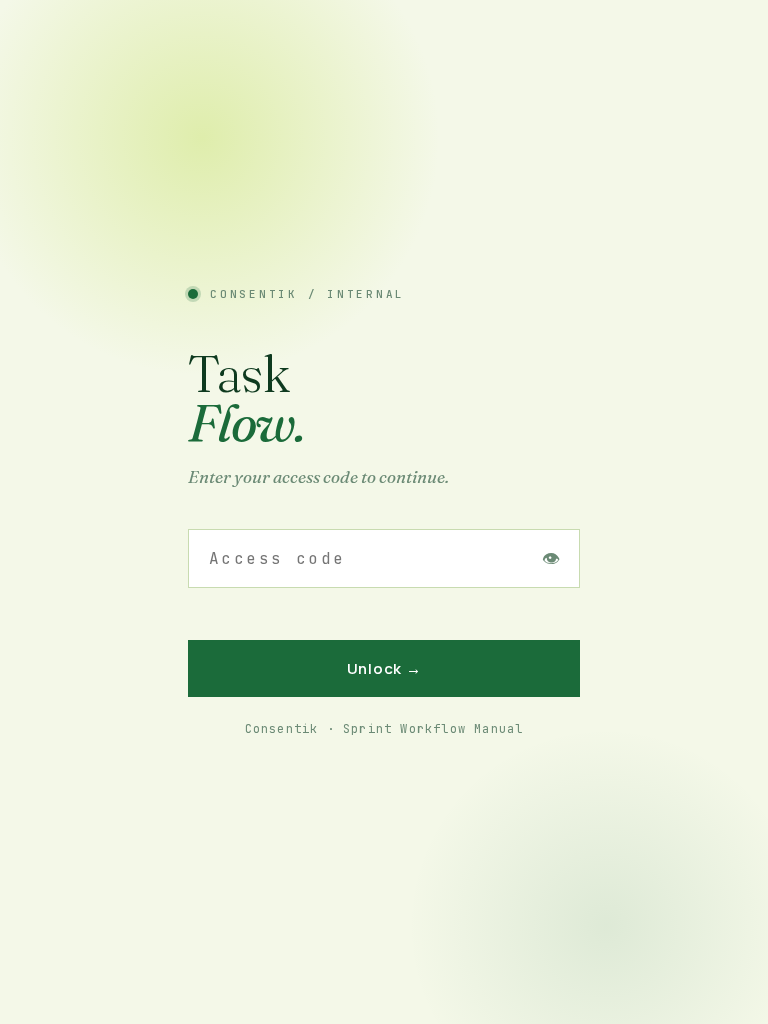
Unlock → (384, 668)
